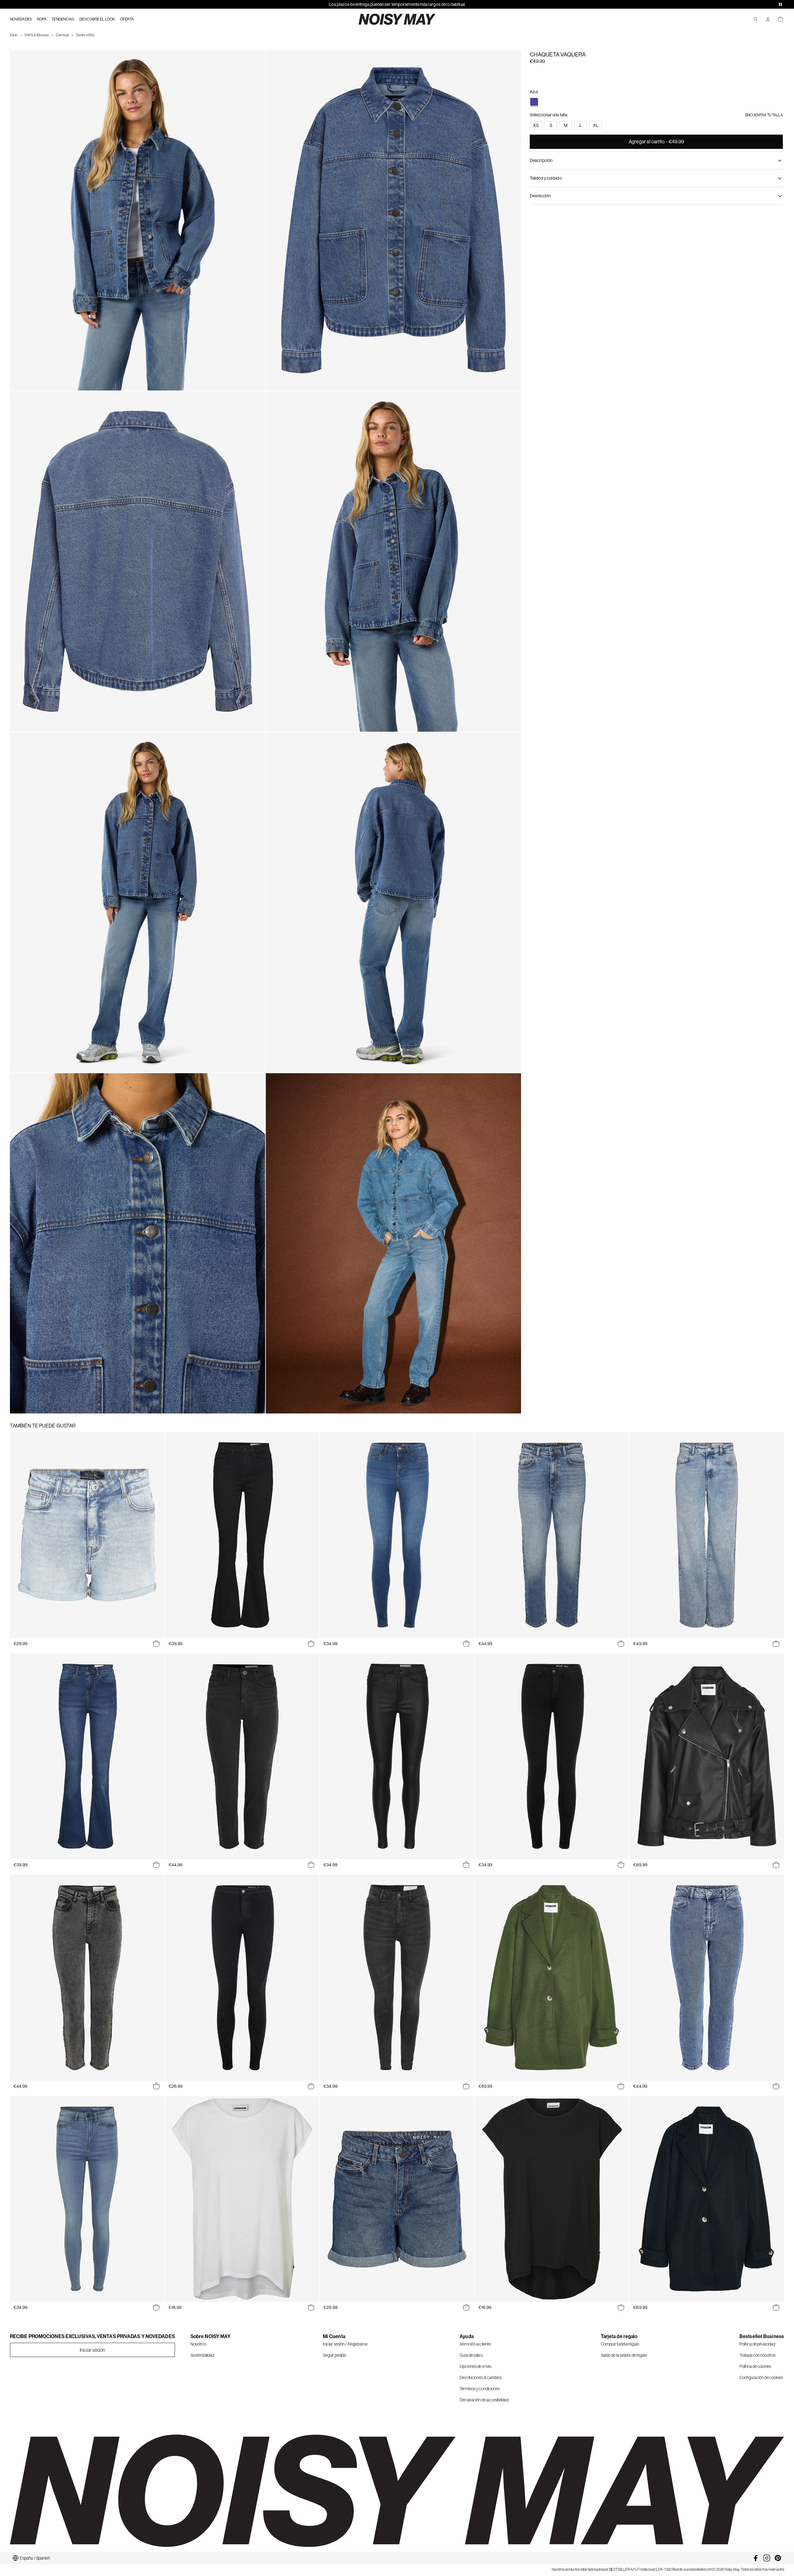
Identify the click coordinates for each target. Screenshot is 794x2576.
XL (596, 125)
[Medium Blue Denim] (534, 102)
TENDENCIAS (63, 19)
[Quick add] (156, 1644)
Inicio (14, 35)
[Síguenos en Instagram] (767, 2558)
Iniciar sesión (92, 2350)
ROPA (42, 19)
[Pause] (780, 4)
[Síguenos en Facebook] (756, 2558)
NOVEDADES (21, 19)
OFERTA (127, 19)
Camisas (63, 35)
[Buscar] (756, 19)
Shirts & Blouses (37, 35)
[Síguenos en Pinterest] (778, 2558)
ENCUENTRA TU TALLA (764, 115)
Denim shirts (85, 35)
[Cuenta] (768, 19)
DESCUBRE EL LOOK (97, 19)
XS (536, 125)
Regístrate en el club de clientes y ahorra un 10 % (397, 4)
